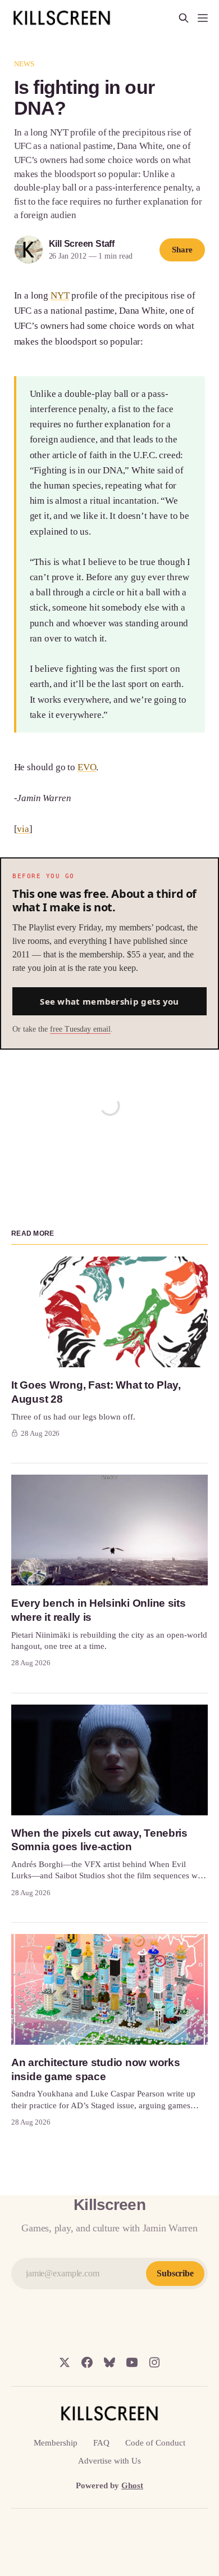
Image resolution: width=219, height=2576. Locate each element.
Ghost (132, 2485)
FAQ (101, 2443)
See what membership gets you (109, 1001)
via (23, 829)
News (24, 64)
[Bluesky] (109, 2362)
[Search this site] (184, 18)
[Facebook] (87, 2362)
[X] (65, 2362)
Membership (56, 2443)
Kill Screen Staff (82, 244)
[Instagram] (154, 2362)
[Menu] (203, 18)
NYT (60, 295)
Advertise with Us (109, 2461)
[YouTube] (132, 2362)
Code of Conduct (155, 2443)
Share (182, 250)
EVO (87, 767)
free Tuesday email (80, 1029)
